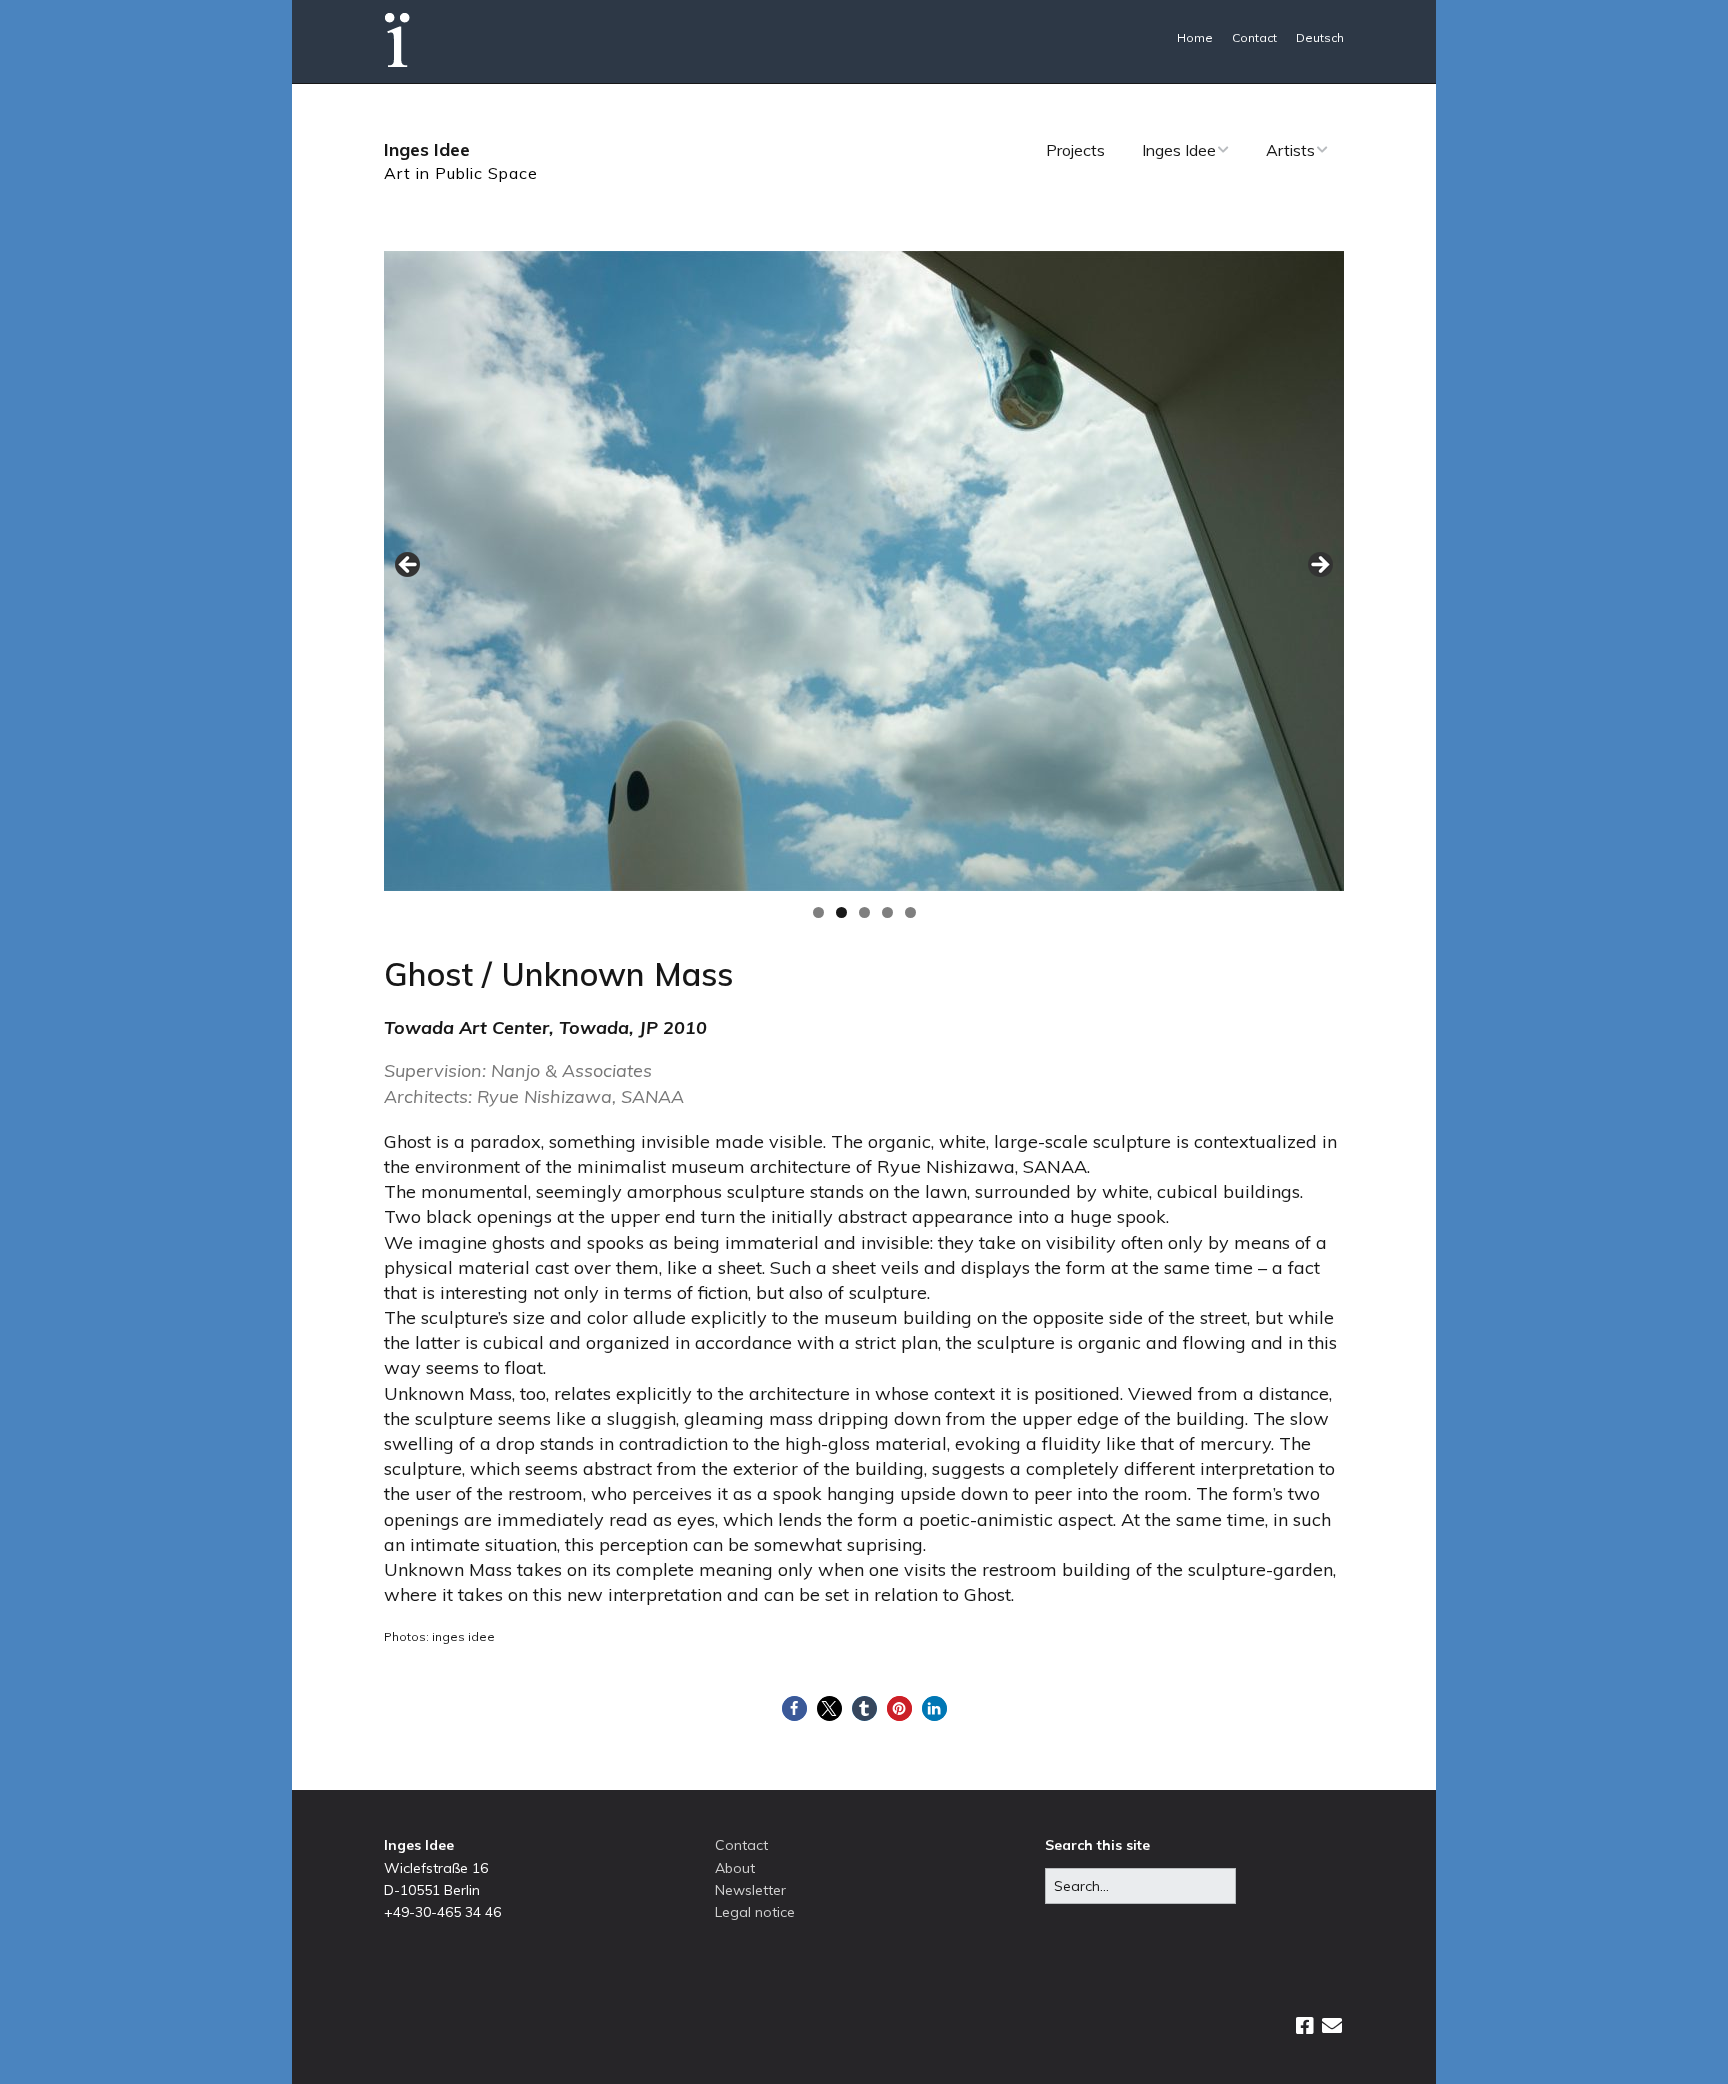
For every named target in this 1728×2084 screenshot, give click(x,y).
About (735, 1868)
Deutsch (1320, 37)
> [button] (1319, 566)
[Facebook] (1305, 2026)
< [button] (409, 566)
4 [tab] (887, 912)
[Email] (1331, 2026)
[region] (864, 571)
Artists (1290, 150)
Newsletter (750, 1890)
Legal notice (755, 1912)
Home (1195, 37)
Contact (1254, 37)
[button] (794, 1708)
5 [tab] (910, 912)
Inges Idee (427, 149)
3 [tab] (864, 912)
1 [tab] (818, 912)
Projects (1075, 150)
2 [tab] (841, 912)
